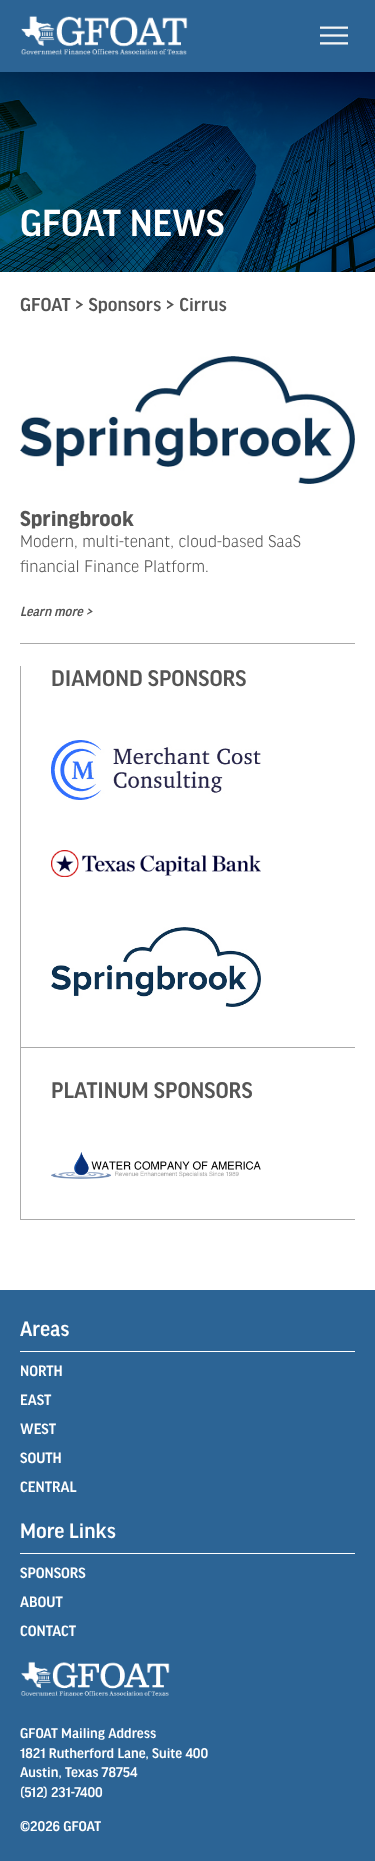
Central (48, 1487)
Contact (48, 1631)
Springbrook (77, 517)
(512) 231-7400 (61, 1791)
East (35, 1400)
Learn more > (56, 611)
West (38, 1429)
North (41, 1371)
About (41, 1602)
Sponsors (53, 1573)
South (41, 1458)
